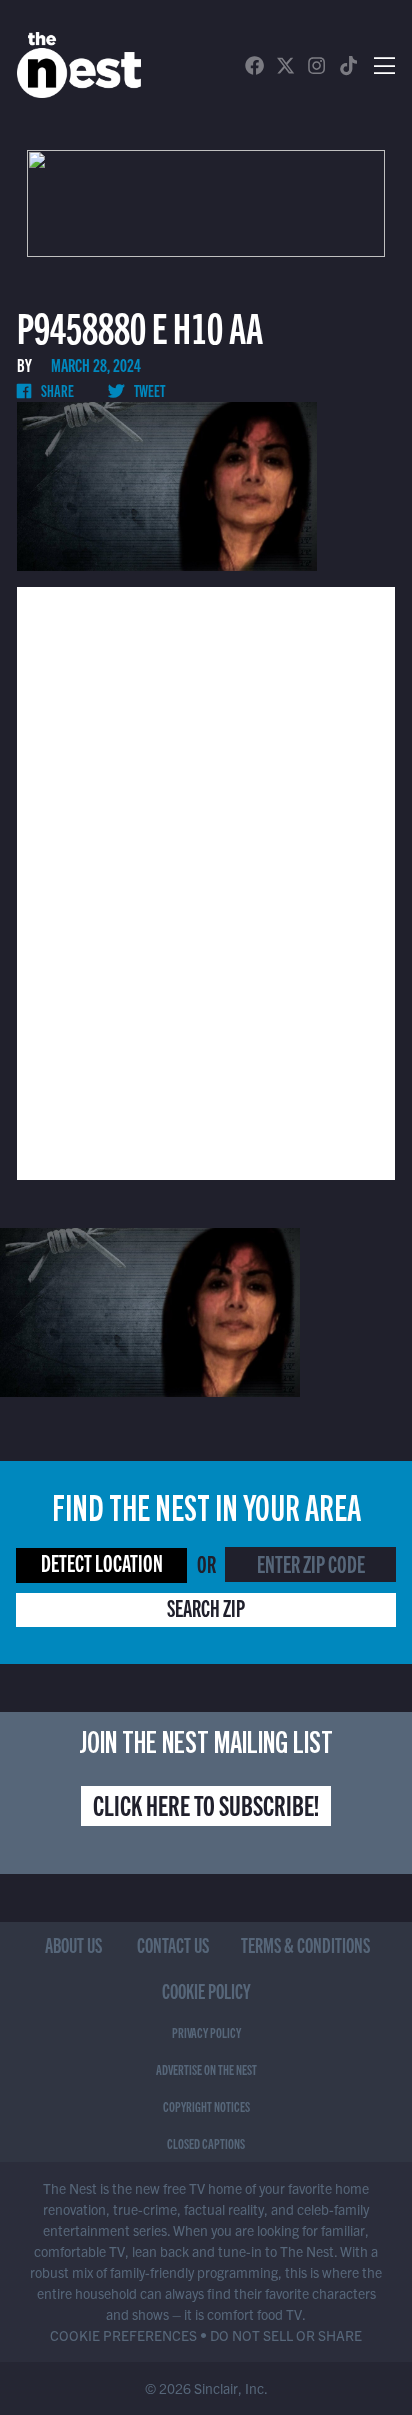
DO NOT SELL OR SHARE (286, 2335)
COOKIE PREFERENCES (123, 2335)
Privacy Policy (206, 2032)
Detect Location (102, 1562)
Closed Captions (206, 2143)
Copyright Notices (206, 2106)
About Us (73, 1944)
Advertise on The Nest (206, 2069)
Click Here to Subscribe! (206, 1804)
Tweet (148, 390)
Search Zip (206, 1607)
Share (56, 390)
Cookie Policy (206, 1990)
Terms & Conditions (305, 1944)
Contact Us (173, 1944)
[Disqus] (206, 881)
